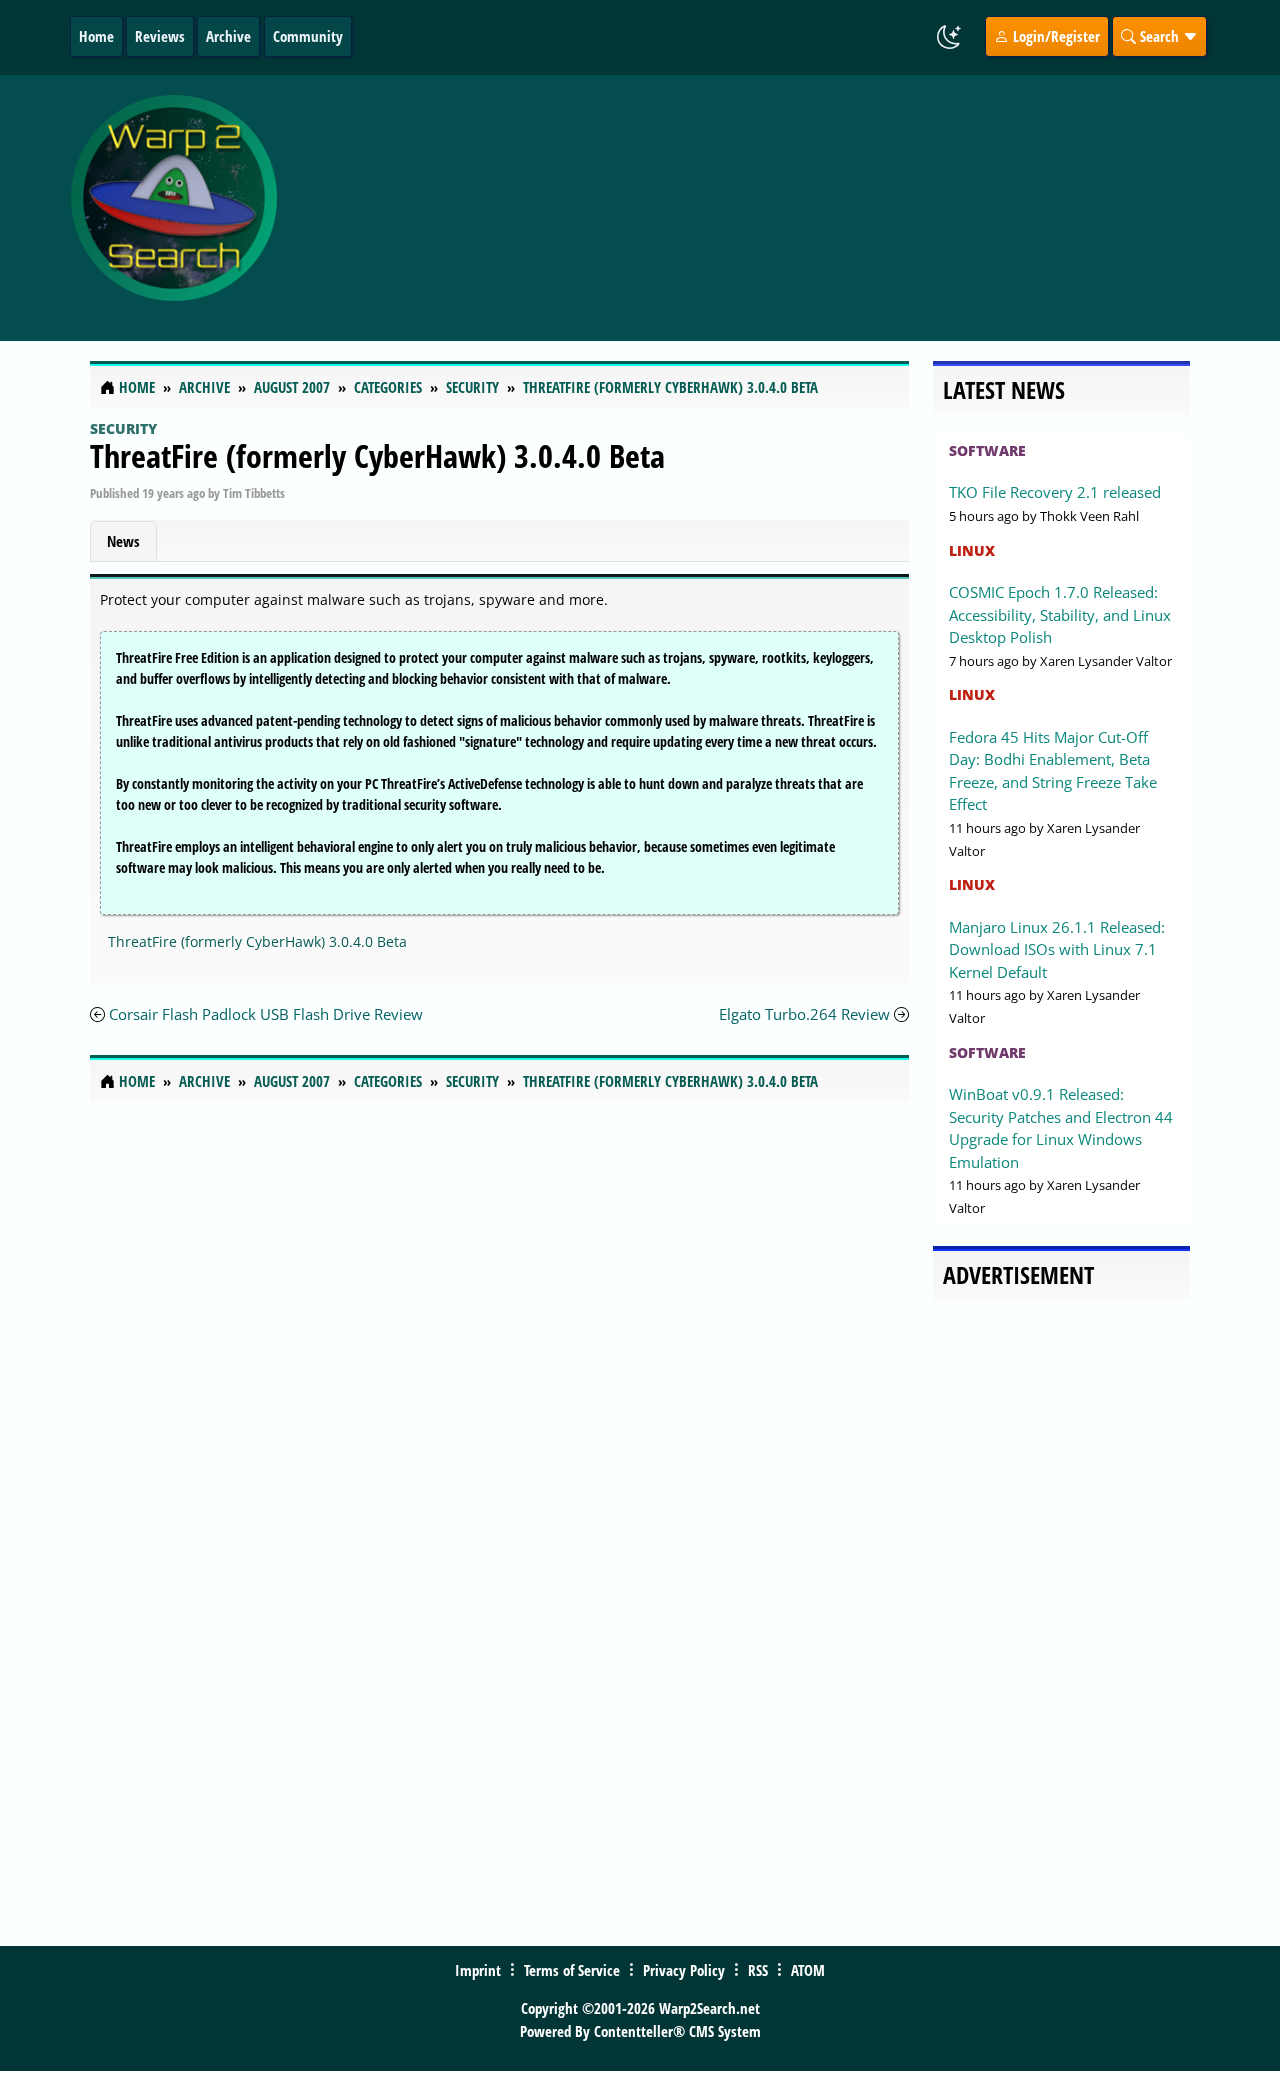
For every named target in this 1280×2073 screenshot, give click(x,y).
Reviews (160, 36)
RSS (758, 1970)
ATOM (808, 1970)
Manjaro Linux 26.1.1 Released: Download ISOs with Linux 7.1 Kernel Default (1057, 949)
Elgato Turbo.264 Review (804, 1014)
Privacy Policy (684, 1970)
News (123, 541)
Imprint (478, 1970)
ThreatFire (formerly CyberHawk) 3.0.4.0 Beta (377, 455)
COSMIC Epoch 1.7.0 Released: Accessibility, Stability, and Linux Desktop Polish (1060, 614)
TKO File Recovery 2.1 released (1055, 492)
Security (123, 428)
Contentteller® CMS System (677, 2031)
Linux (972, 550)
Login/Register (1054, 36)
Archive (228, 36)
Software (987, 450)
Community (308, 36)
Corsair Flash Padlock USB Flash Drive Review (266, 1014)
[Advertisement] (772, 208)
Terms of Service (572, 1970)
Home (96, 36)
